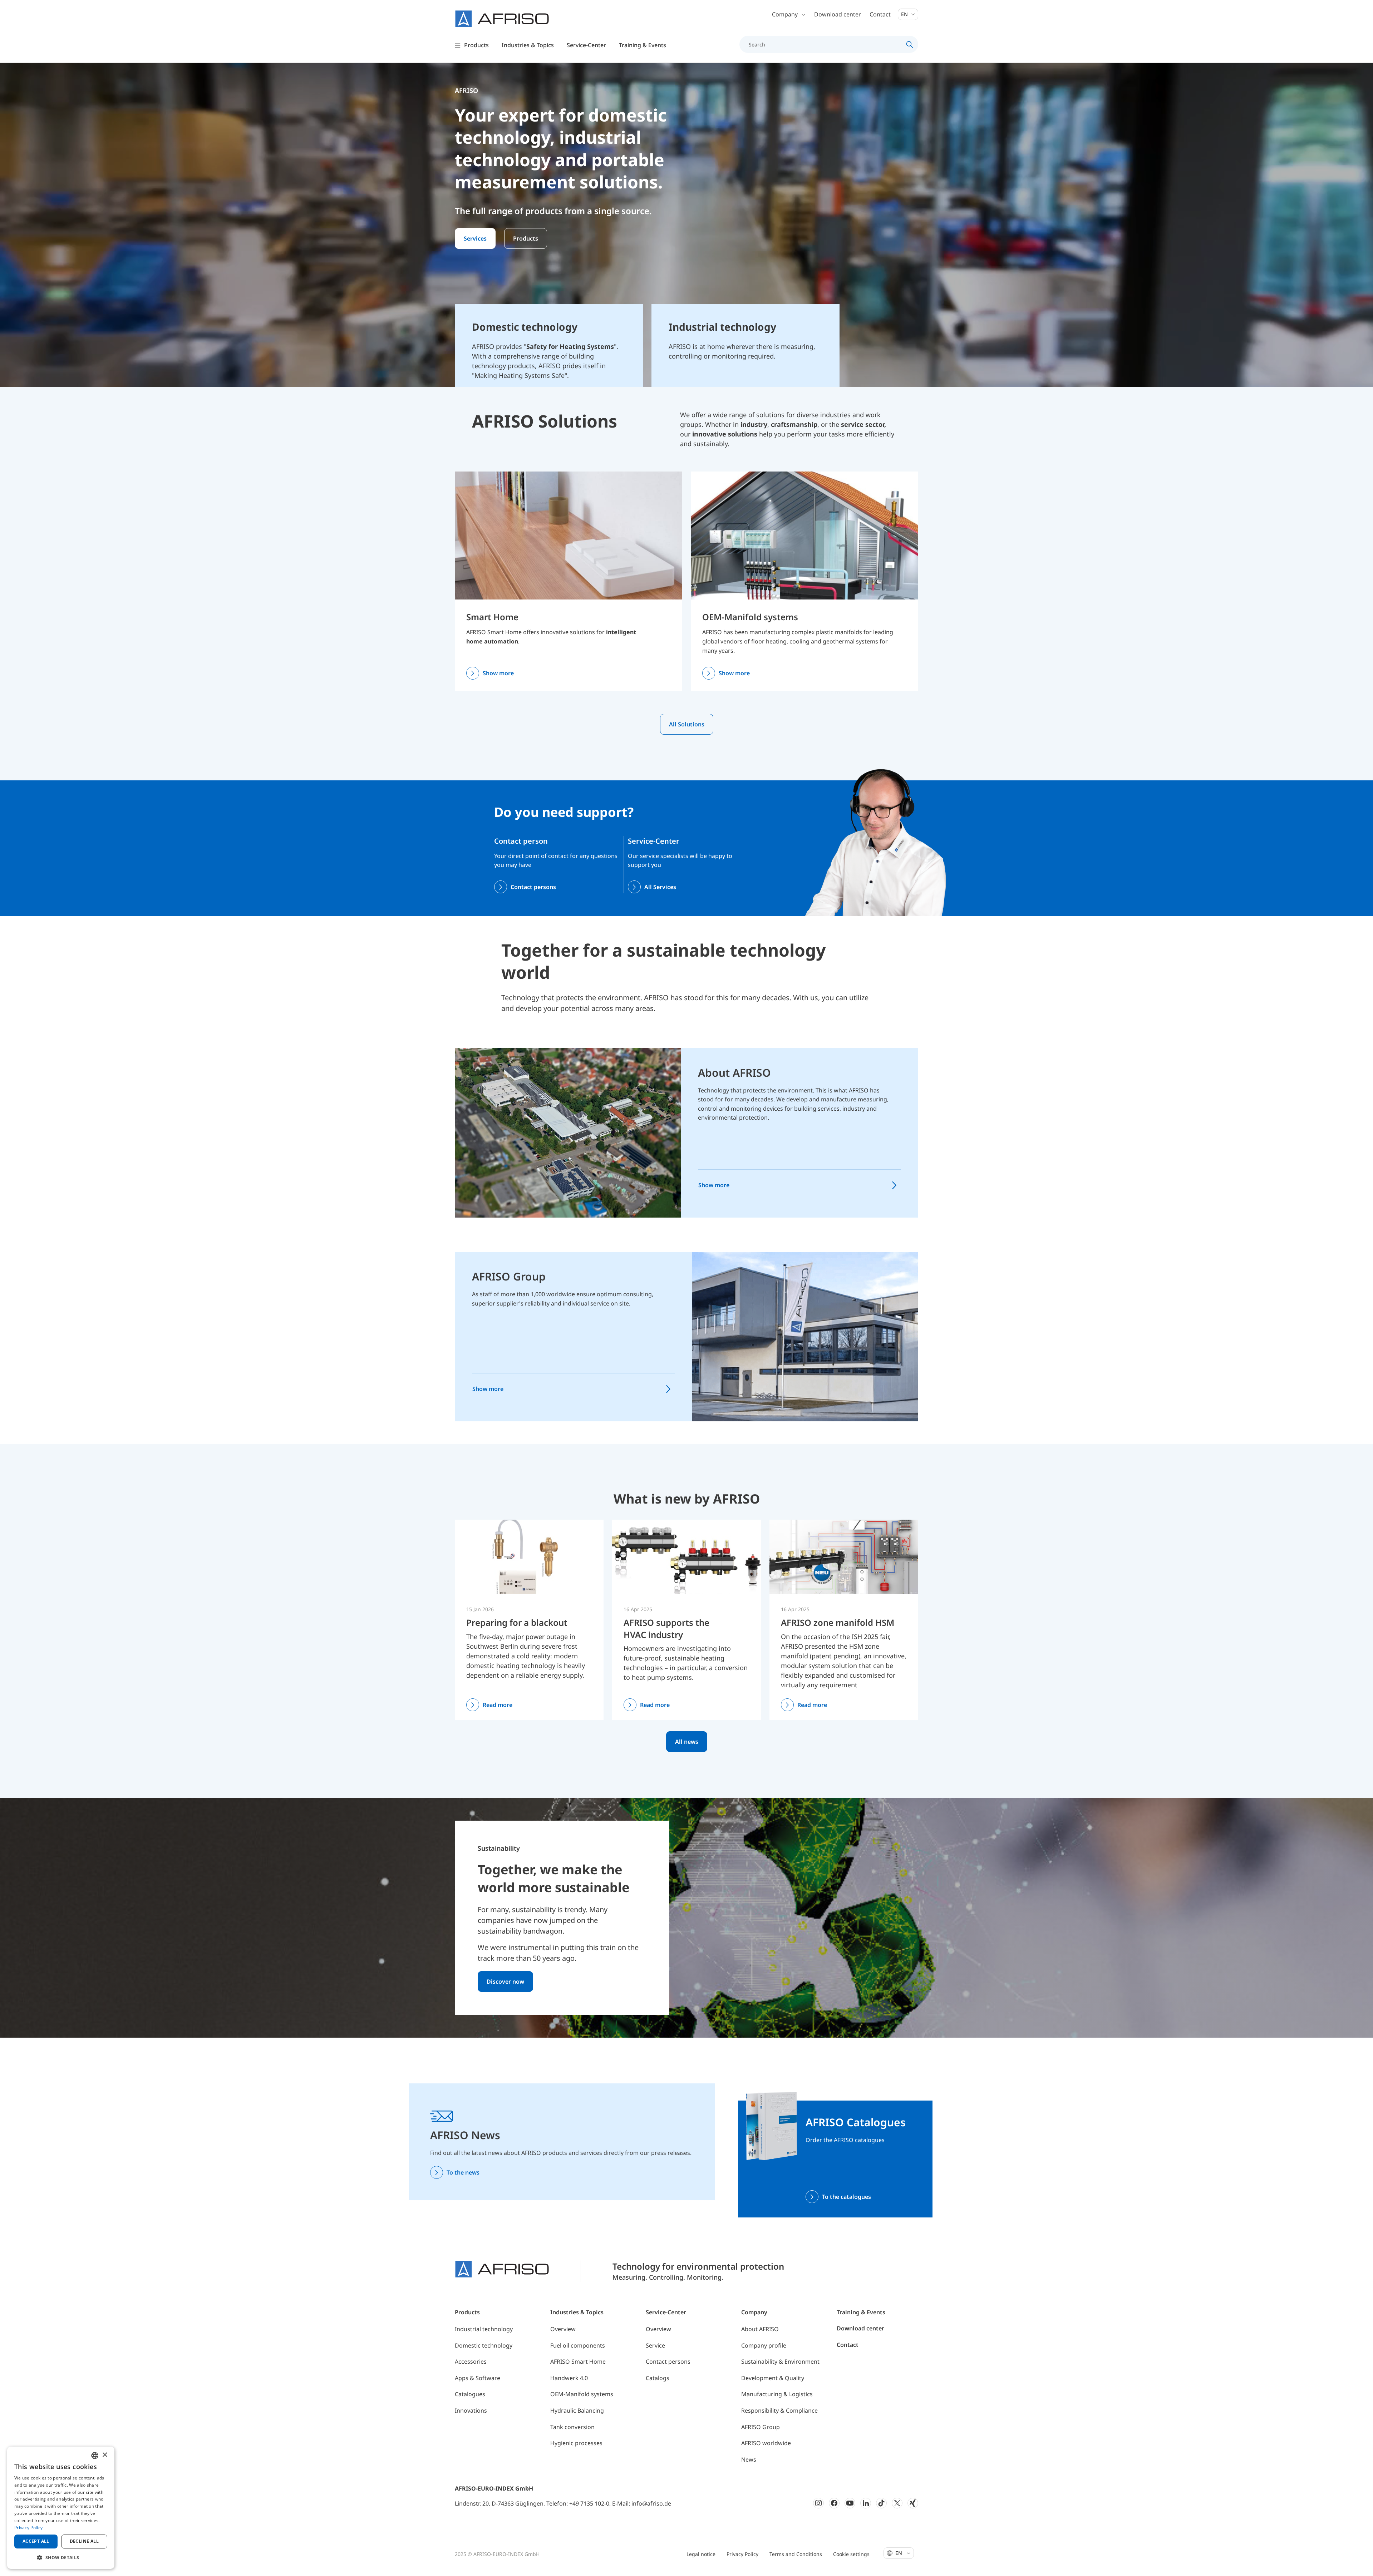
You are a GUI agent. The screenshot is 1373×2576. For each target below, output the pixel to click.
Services (475, 238)
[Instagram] (818, 2503)
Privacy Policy (742, 2554)
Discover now (505, 1982)
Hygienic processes (576, 2443)
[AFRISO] (502, 19)
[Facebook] (834, 2503)
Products (526, 238)
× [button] (105, 2455)
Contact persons (533, 887)
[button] (61, 2557)
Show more (498, 673)
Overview (563, 2329)
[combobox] (95, 2456)
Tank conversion (572, 2427)
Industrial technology (484, 2329)
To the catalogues (847, 2197)
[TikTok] (881, 2503)
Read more (498, 1705)
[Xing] (913, 2503)
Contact (880, 14)
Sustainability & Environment (780, 2362)
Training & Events (861, 2312)
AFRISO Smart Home (578, 2362)
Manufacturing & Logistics (777, 2394)
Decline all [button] (84, 2541)
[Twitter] (897, 2503)
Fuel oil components (578, 2345)
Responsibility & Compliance (779, 2410)
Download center (838, 14)
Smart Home (492, 617)
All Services (660, 887)
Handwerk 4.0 (569, 2378)
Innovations (471, 2410)
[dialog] (61, 2508)
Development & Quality (773, 2378)
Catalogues (470, 2394)
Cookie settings (851, 2554)
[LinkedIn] (866, 2503)
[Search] (910, 44)
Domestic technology (484, 2345)
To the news (463, 2172)
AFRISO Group (509, 1276)
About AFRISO (734, 1073)
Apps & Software (478, 2378)
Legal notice (701, 2554)
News (749, 2459)
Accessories (471, 2362)
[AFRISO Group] (805, 1336)
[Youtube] (850, 2503)
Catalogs (658, 2378)
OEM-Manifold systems (750, 617)
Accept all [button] (36, 2541)
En (905, 14)
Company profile (764, 2345)
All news (687, 1742)
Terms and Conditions (796, 2554)
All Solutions (687, 724)
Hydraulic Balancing (577, 2410)
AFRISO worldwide (766, 2443)
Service (655, 2345)
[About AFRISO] (568, 1132)
